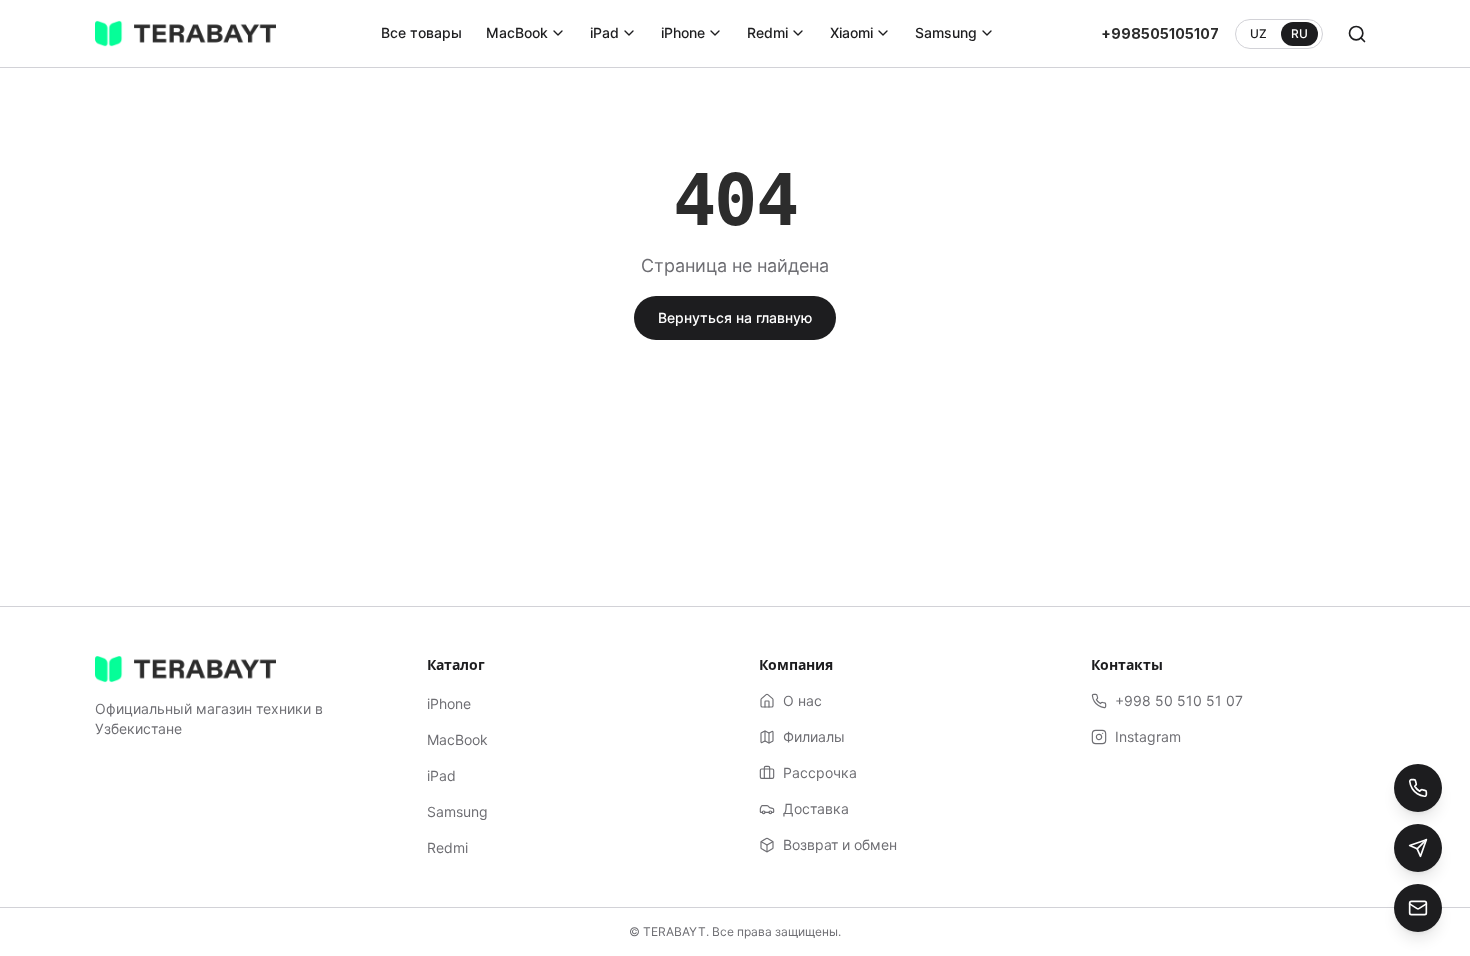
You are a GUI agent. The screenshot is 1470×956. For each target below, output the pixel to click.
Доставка (816, 808)
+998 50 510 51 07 (1179, 700)
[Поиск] (1357, 34)
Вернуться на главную (735, 317)
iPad (604, 32)
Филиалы (814, 736)
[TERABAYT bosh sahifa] (185, 34)
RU (1299, 33)
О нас (802, 700)
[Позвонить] (1418, 788)
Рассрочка (820, 772)
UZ (1258, 33)
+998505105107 (1160, 33)
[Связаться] (1418, 908)
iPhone (683, 32)
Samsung (946, 32)
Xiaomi (851, 32)
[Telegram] (1418, 848)
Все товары (421, 32)
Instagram (1148, 736)
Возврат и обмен (840, 844)
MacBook (517, 32)
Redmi (767, 32)
